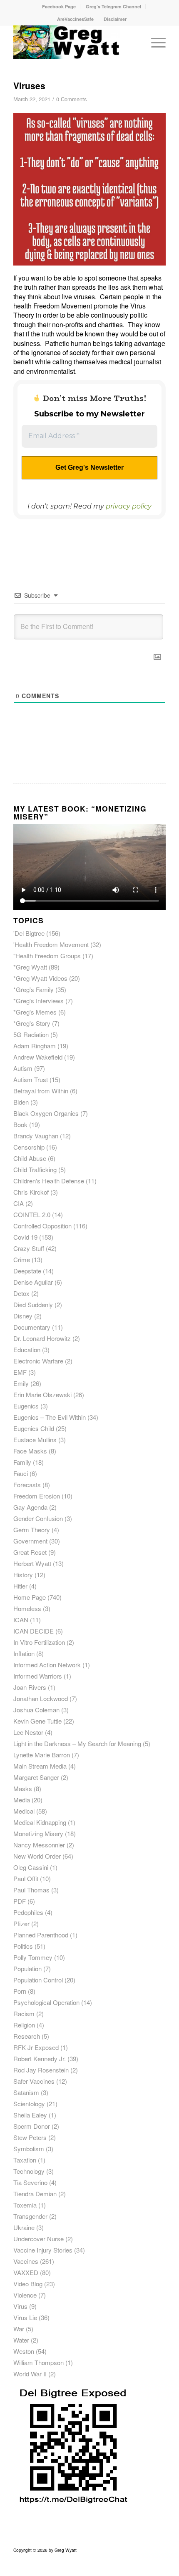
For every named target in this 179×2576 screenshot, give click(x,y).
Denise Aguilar (33, 1282)
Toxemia (25, 2205)
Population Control (38, 1980)
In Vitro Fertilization (39, 1642)
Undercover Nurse (39, 2239)
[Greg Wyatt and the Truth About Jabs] (74, 42)
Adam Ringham (35, 1046)
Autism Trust (31, 1079)
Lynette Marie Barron (42, 1755)
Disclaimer (115, 19)
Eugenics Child (34, 1428)
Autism (23, 1068)
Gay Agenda (30, 1507)
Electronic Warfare (38, 1361)
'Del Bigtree (29, 933)
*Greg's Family (34, 989)
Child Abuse (30, 1158)
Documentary (32, 1327)
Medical (24, 1811)
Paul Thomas (31, 1890)
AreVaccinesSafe (75, 19)
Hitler (20, 1586)
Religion (24, 2025)
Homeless (27, 1608)
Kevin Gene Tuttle (37, 1721)
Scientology (29, 2104)
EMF (20, 1372)
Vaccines (26, 2261)
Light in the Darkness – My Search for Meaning (77, 1743)
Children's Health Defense (49, 1181)
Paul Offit (26, 1878)
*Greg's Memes (35, 1012)
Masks (23, 1788)
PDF (20, 1901)
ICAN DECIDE (34, 1631)
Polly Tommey (33, 1957)
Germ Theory (32, 1530)
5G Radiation (31, 1034)
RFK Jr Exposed (36, 2047)
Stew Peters (30, 2137)
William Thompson (39, 2362)
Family (22, 1462)
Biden (21, 1102)
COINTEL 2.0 (32, 1214)
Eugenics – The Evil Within (50, 1417)
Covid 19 (25, 1237)
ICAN (21, 1620)
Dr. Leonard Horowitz (42, 1338)
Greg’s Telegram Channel (113, 6)
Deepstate (27, 1271)
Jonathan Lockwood (41, 1698)
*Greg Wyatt (30, 967)
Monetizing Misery (38, 1833)
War (19, 2329)
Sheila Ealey (30, 2115)
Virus (20, 2306)
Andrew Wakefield (38, 1057)
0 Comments (71, 99)
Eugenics (26, 1406)
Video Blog (28, 2284)
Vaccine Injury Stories (43, 2250)
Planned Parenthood (41, 1935)
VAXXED (26, 2272)
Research (27, 2036)
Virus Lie (25, 2317)
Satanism (26, 2092)
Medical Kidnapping (40, 1822)
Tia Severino (30, 2182)
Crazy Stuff (29, 1248)
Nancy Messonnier (39, 1845)
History (23, 1575)
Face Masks (30, 1451)
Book (20, 1124)
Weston (24, 2351)
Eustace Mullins (35, 1440)
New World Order (37, 1856)
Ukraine (24, 2227)
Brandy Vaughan (36, 1136)
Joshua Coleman (36, 1710)
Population (27, 1968)
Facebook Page (59, 6)
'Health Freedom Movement (51, 944)
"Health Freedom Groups (47, 956)
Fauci (21, 1473)
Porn (20, 1991)
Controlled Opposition (42, 1226)
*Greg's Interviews (39, 1001)
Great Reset (30, 1552)
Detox (21, 1293)
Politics (23, 1946)
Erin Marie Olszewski (42, 1394)
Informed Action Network (47, 1665)
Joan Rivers (30, 1687)
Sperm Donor (32, 2126)
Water (21, 2340)
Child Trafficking (35, 1169)
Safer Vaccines (34, 2081)
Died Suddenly (33, 1304)
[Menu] (154, 42)
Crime (22, 1259)
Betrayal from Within (41, 1091)
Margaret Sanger (36, 1777)
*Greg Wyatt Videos (40, 978)
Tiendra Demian (35, 2194)
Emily (21, 1383)
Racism (24, 2013)
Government (30, 1541)
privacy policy (129, 506)
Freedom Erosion (37, 1496)
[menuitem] (59, 6)
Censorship (29, 1147)
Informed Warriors (38, 1676)
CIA (19, 1203)
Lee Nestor (28, 1732)
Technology (29, 2171)
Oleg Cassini (31, 1867)
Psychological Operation (46, 2002)
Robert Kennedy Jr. (40, 2059)
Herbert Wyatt (32, 1563)
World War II (30, 2374)
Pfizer (21, 1923)
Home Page (30, 1597)
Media (22, 1800)
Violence (25, 2295)
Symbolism (29, 2149)
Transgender (30, 2216)
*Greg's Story (32, 1023)
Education (27, 1349)
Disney (23, 1316)
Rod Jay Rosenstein (41, 2070)
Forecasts (27, 1485)
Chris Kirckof (31, 1192)
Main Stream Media (40, 1766)
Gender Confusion (38, 1518)
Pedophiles (28, 1912)
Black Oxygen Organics (46, 1113)
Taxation (25, 2160)
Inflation (24, 1653)
